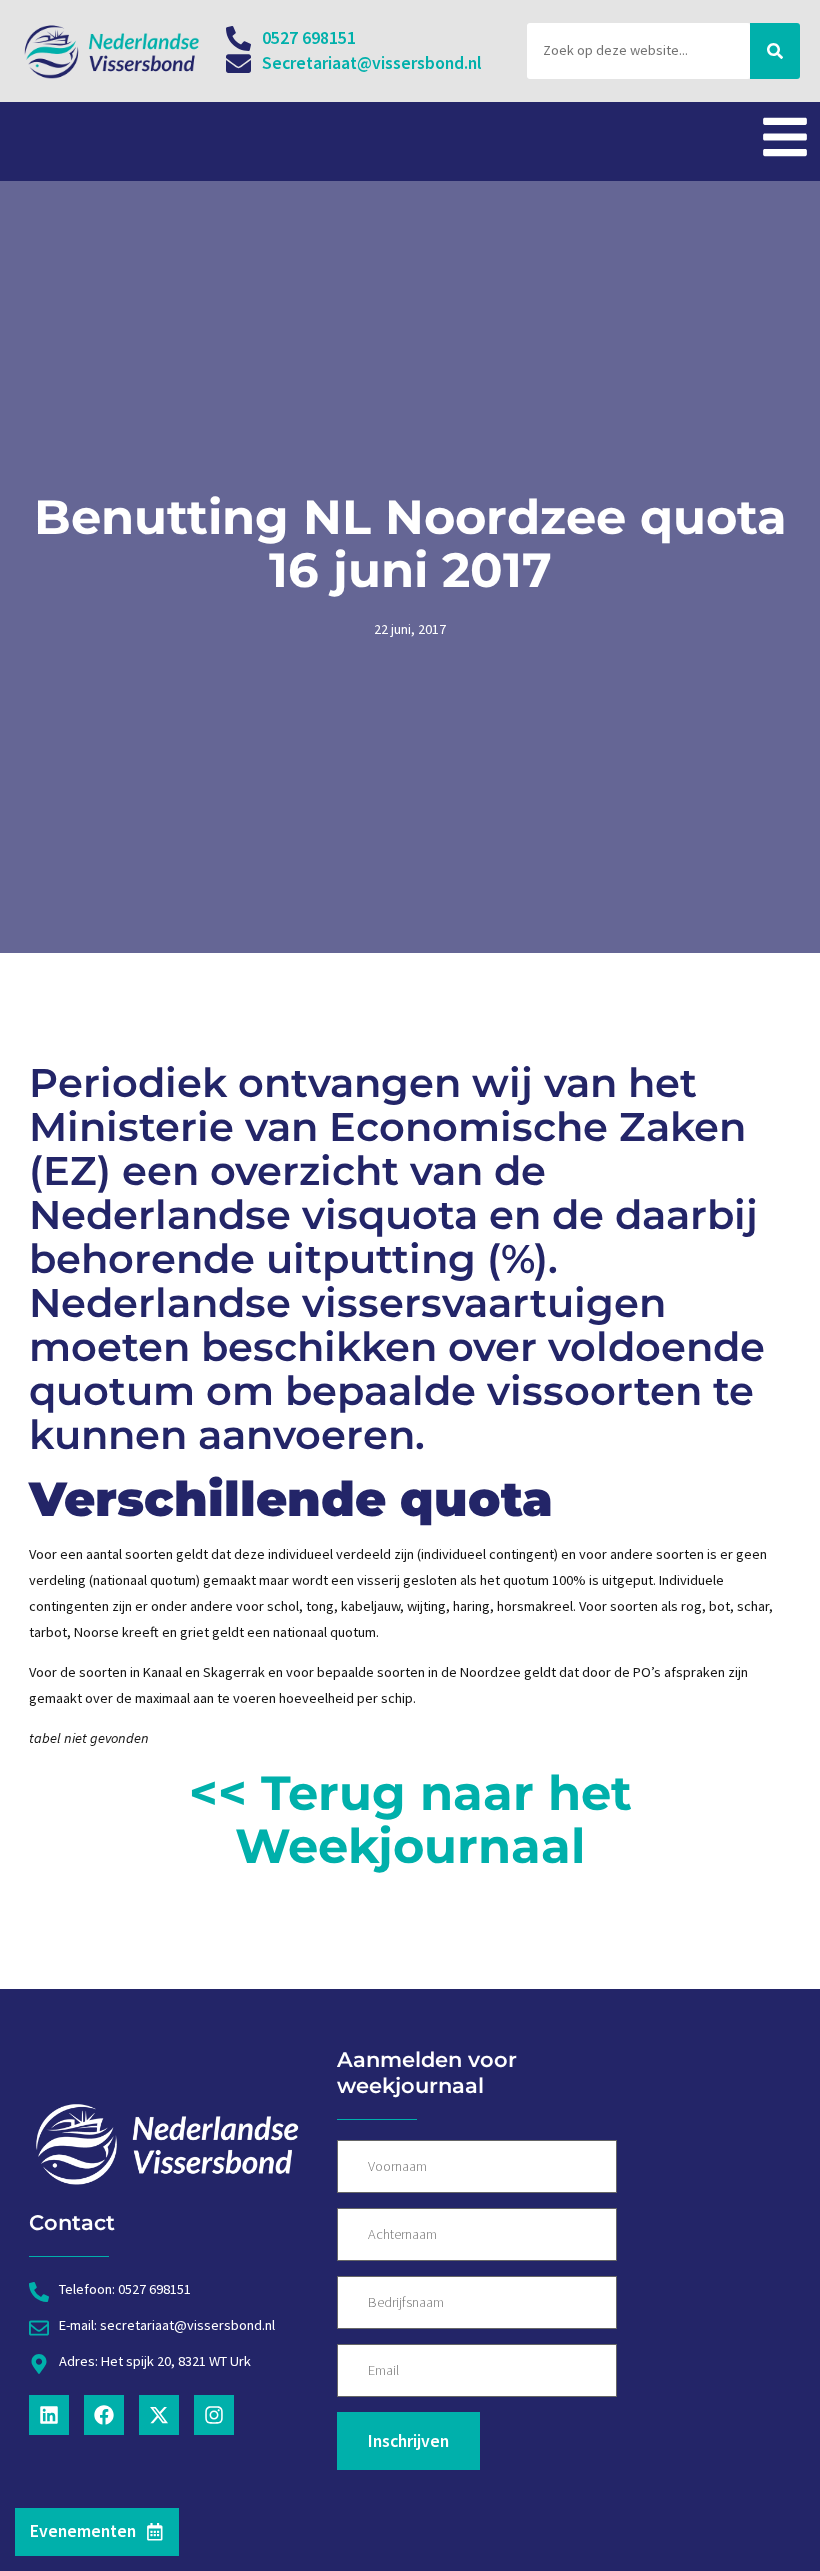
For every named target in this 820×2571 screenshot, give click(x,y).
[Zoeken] (775, 51)
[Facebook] (104, 2415)
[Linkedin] (49, 2415)
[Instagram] (214, 2415)
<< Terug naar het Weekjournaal (410, 1819)
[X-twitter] (159, 2415)
